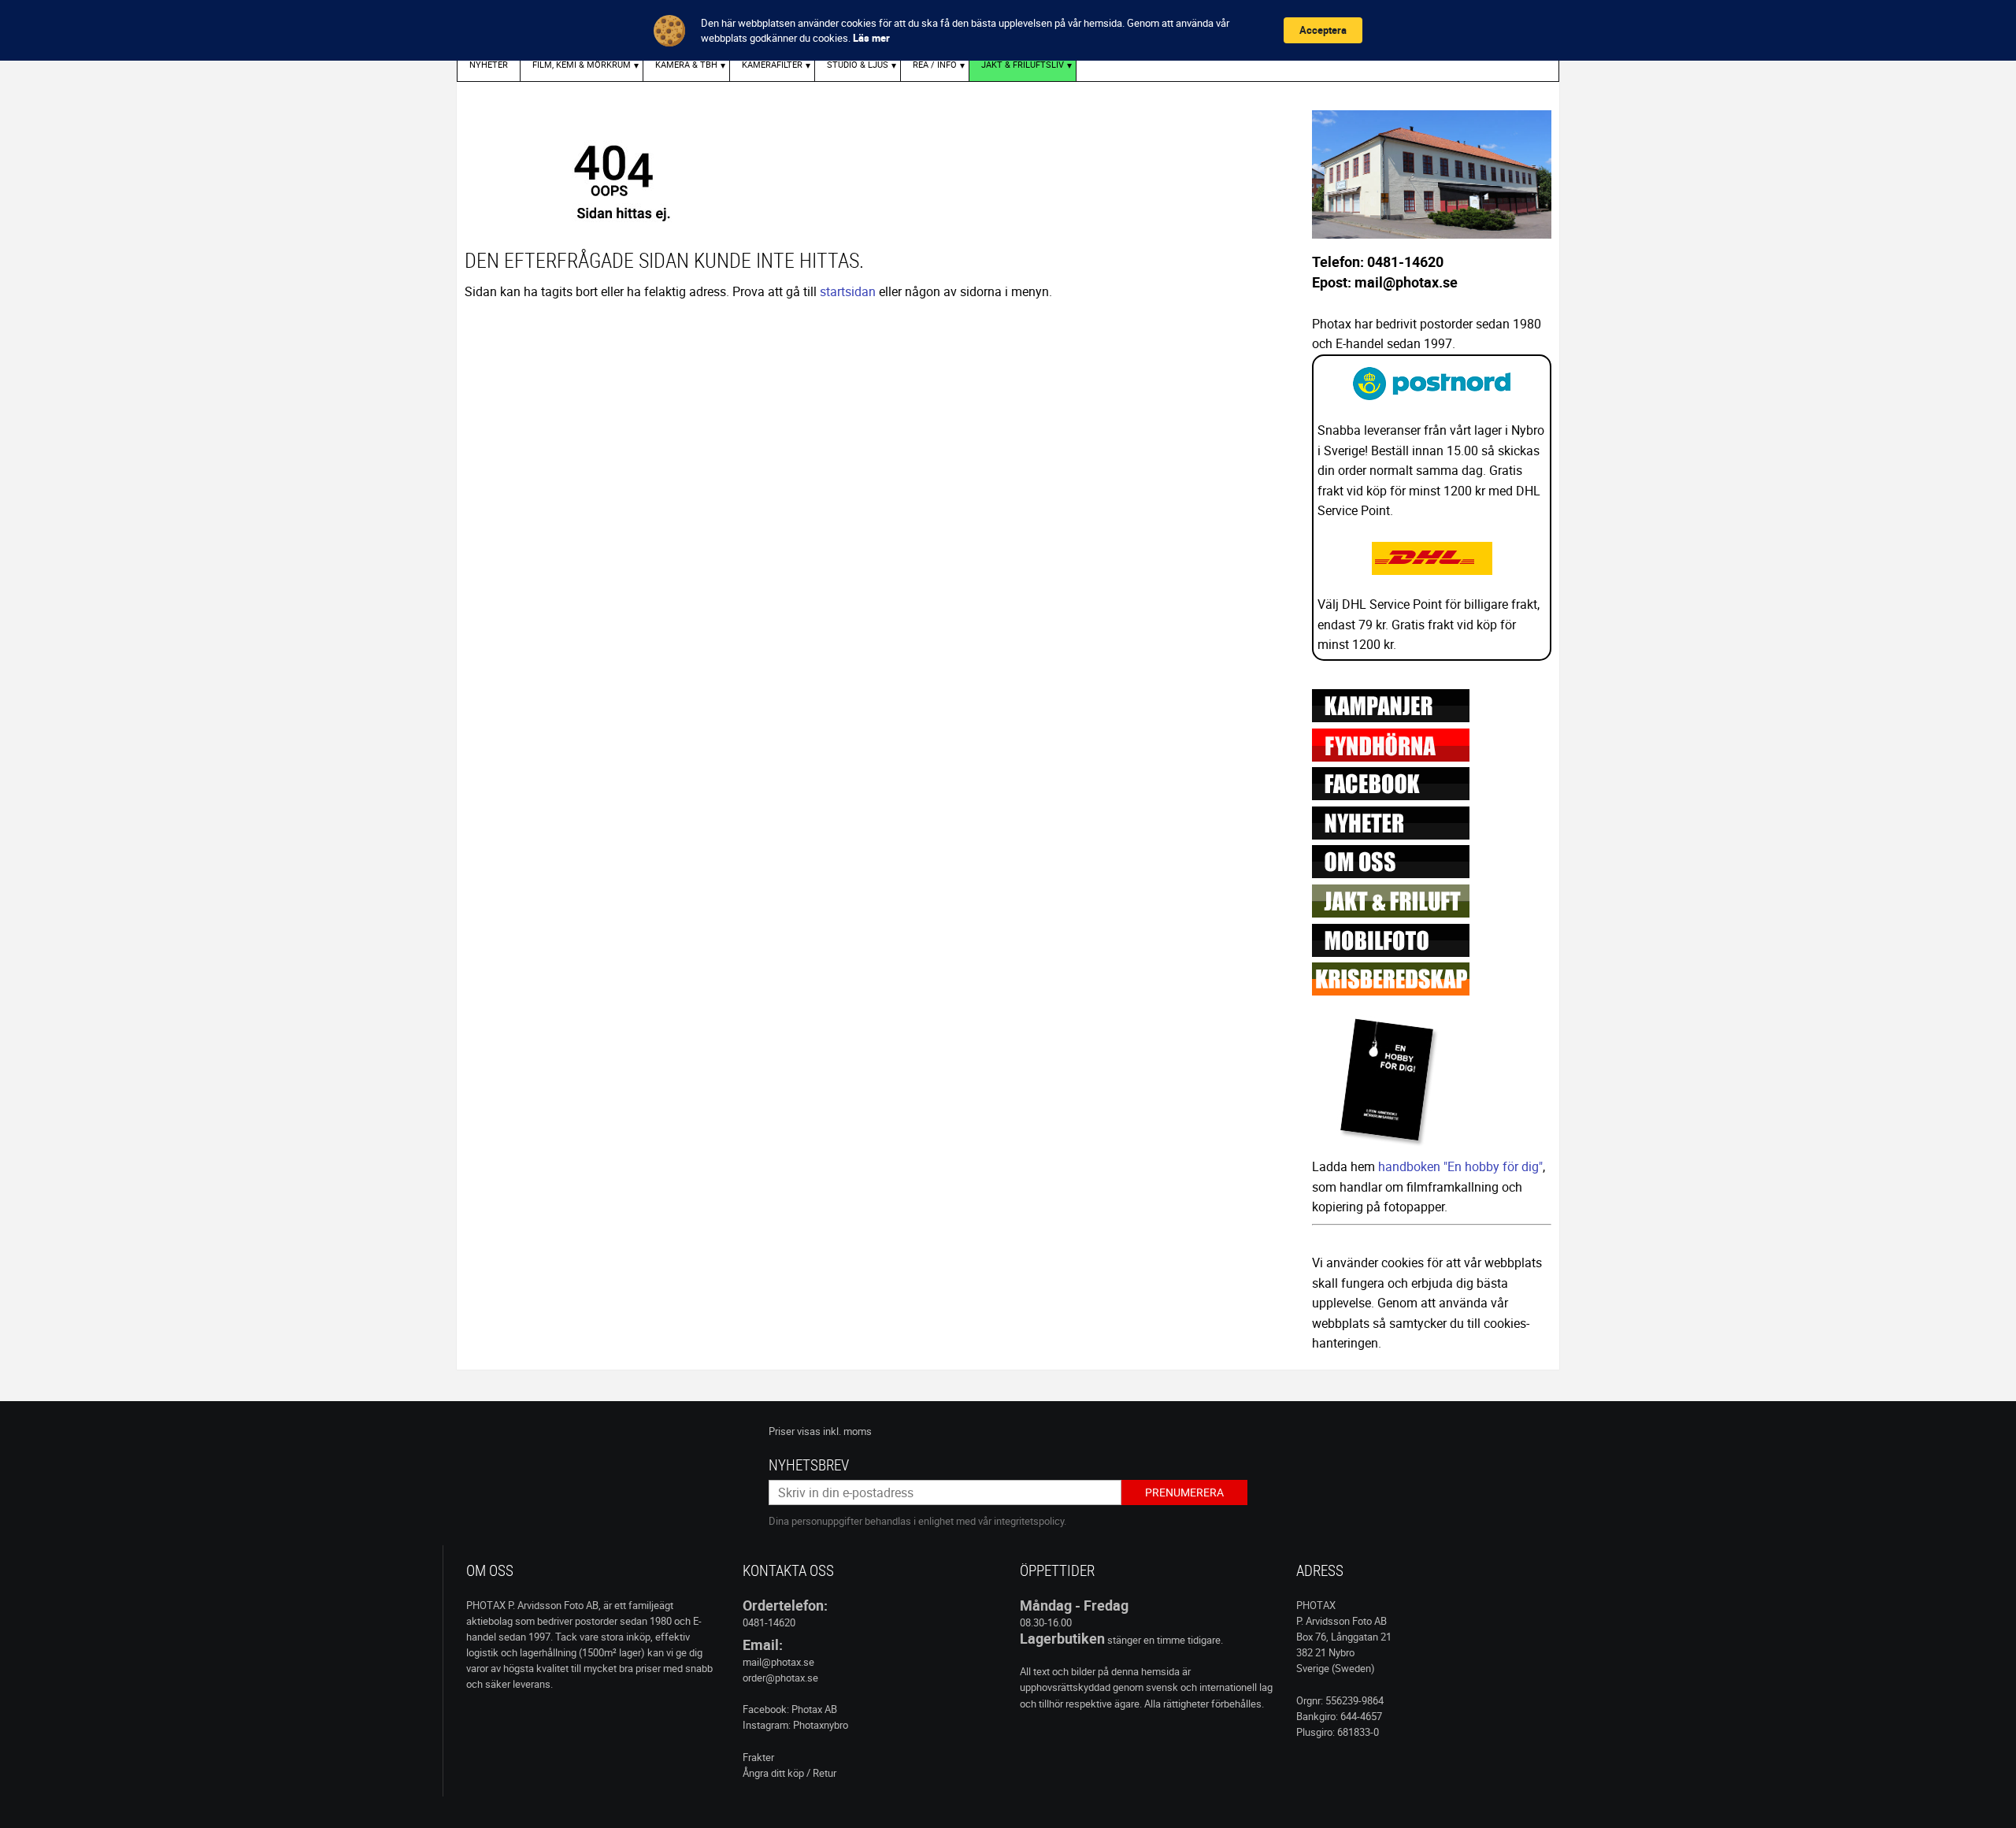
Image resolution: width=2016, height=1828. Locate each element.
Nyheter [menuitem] (489, 64)
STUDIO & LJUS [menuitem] (858, 64)
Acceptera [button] (1323, 30)
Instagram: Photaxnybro (795, 1725)
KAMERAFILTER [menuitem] (772, 64)
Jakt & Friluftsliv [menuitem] (1023, 64)
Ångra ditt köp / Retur (789, 1773)
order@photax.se (780, 1678)
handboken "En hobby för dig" (1460, 1166)
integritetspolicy (1029, 1521)
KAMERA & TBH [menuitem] (686, 64)
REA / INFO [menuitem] (935, 64)
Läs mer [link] (871, 38)
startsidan (848, 291)
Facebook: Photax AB (790, 1709)
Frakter (758, 1757)
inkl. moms (847, 1431)
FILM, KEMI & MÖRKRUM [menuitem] (582, 64)
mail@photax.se (778, 1662)
